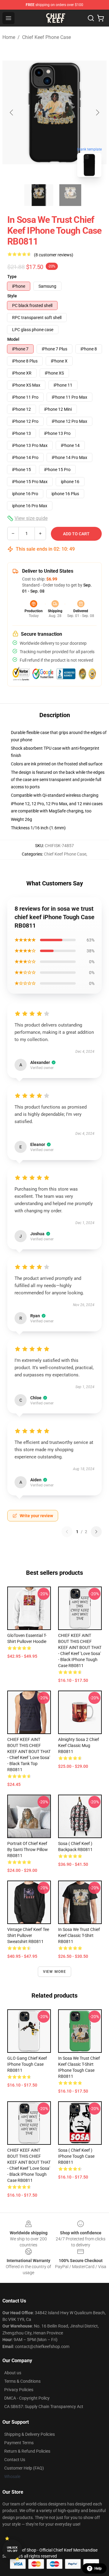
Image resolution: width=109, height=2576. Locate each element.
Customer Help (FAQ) (24, 2468)
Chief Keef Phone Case (46, 37)
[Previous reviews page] (67, 1532)
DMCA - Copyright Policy (27, 2398)
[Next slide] (97, 112)
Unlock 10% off (12, 2549)
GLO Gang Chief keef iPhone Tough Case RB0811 (27, 2064)
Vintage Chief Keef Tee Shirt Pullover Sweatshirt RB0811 (28, 1935)
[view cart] (101, 18)
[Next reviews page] (96, 1532)
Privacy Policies (19, 2390)
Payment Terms (19, 2443)
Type (12, 277)
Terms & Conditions (22, 2381)
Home (9, 37)
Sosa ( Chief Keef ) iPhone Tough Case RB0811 (76, 2156)
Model (13, 339)
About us (13, 2373)
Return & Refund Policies (27, 2451)
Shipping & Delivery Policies (30, 2434)
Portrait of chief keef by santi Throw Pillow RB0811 (28, 1850)
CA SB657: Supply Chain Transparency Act (44, 2407)
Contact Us (15, 2460)
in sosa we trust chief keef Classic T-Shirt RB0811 (79, 1935)
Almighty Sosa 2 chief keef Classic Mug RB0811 (79, 1745)
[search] (91, 18)
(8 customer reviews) (54, 255)
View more (55, 1972)
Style (12, 296)
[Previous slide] (12, 112)
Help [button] (98, 2568)
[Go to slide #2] (70, 195)
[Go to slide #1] (39, 195)
